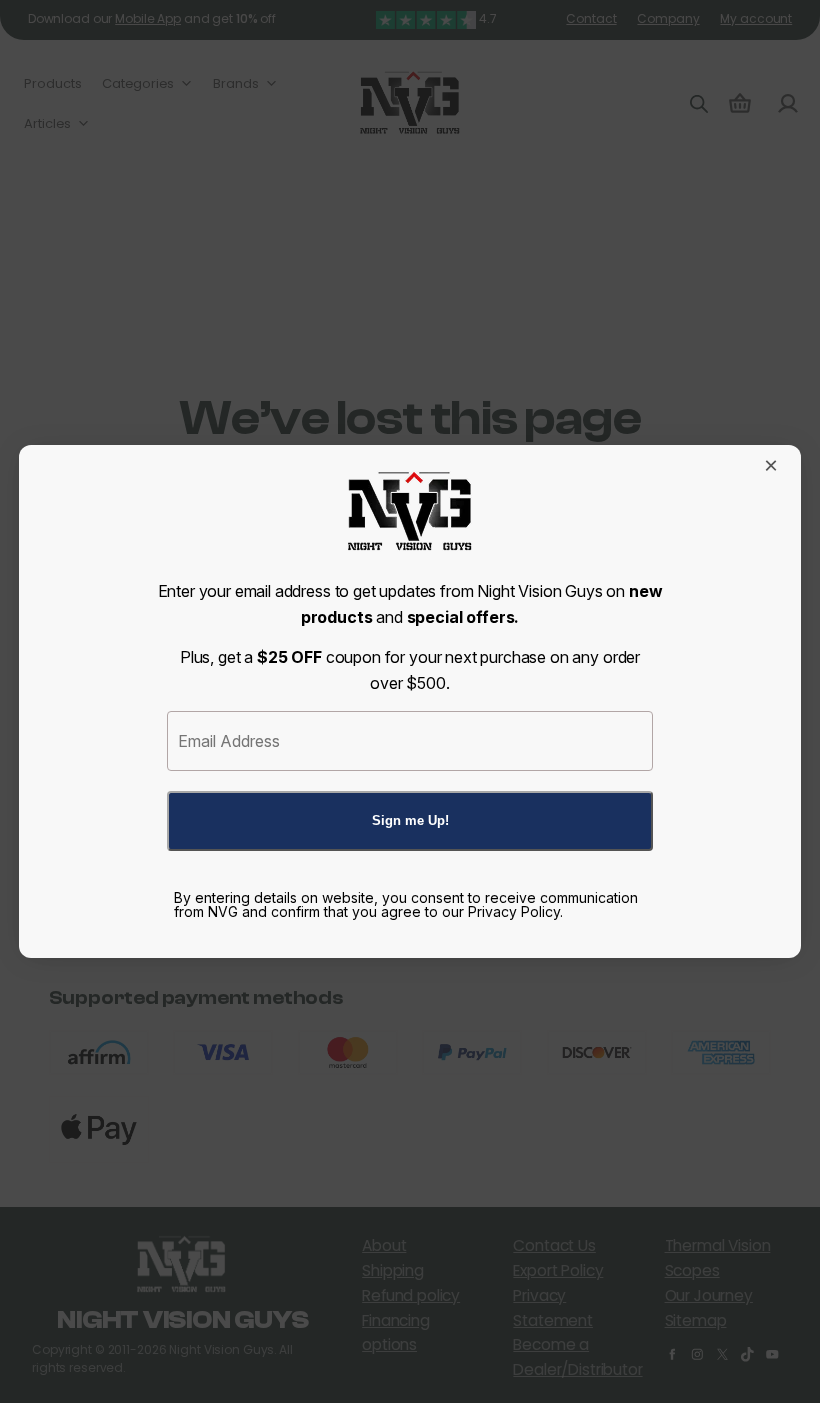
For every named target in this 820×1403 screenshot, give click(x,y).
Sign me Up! (410, 820)
